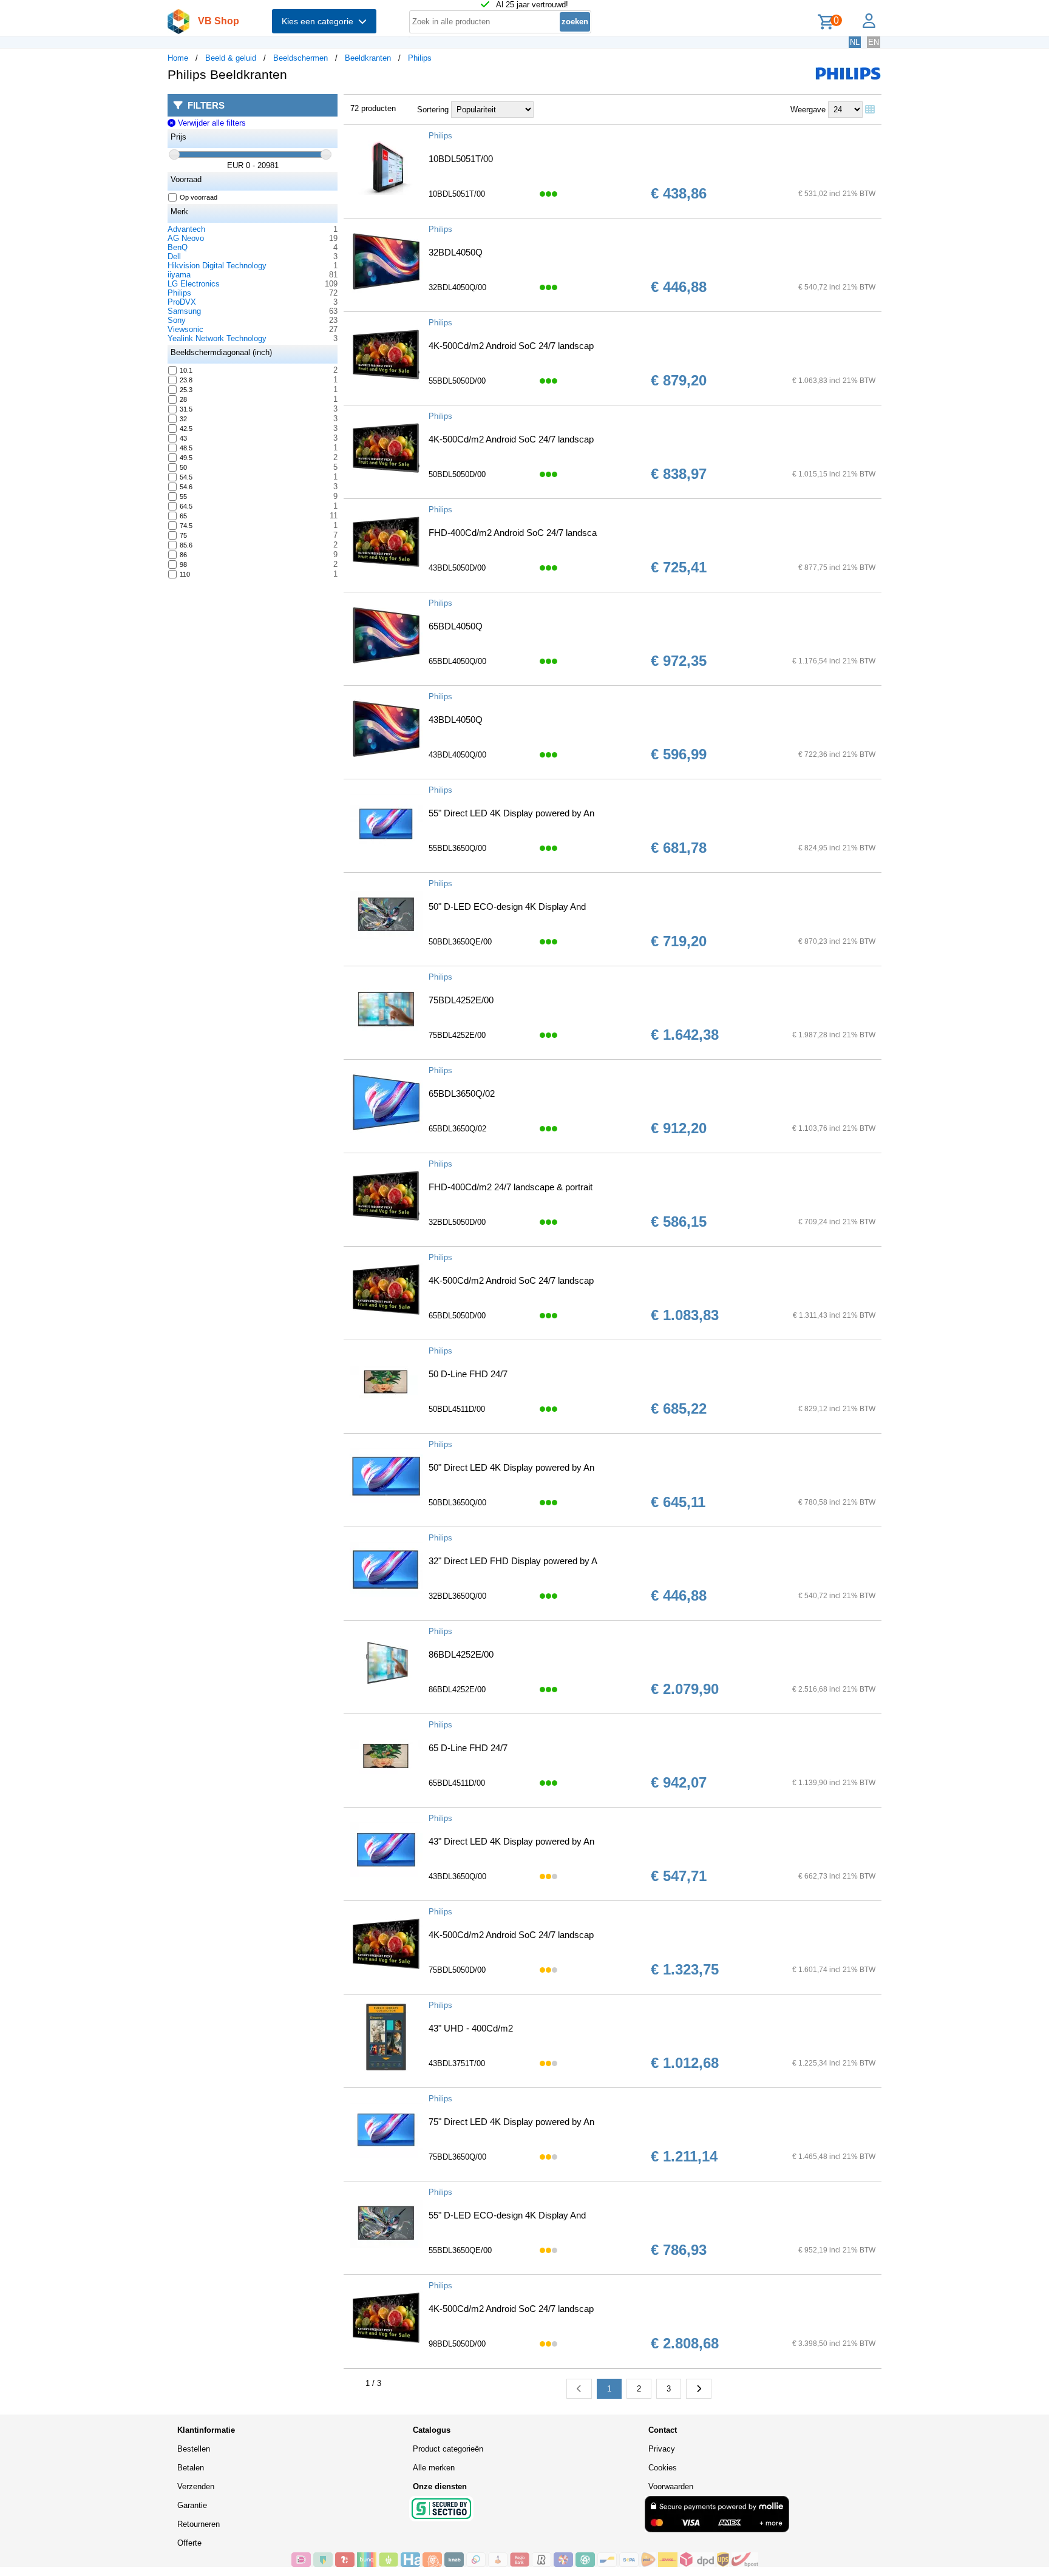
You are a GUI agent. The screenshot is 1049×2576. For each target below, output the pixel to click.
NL (855, 42)
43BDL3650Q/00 (457, 1876)
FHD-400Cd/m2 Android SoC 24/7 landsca (513, 533)
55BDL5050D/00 (457, 381)
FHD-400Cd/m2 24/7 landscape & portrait (511, 1187)
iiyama (179, 275)
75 (183, 535)
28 (183, 399)
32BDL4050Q (456, 252)
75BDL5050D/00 (457, 1970)
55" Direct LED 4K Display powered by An (511, 813)
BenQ (178, 247)
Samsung (184, 311)
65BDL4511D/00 (457, 1783)
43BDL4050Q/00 (457, 755)
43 (183, 438)
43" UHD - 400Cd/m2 (471, 2028)
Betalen (191, 2468)
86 (183, 555)
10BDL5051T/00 (461, 159)
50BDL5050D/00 (457, 474)
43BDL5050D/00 (457, 568)
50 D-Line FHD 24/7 (468, 1374)
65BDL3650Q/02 (462, 1093)
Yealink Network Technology (217, 338)
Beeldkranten (368, 58)
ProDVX (182, 302)
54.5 (186, 477)
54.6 (186, 487)
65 (183, 516)
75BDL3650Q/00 (457, 2157)
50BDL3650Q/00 (457, 1503)
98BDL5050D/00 (457, 2344)
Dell (174, 256)
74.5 (186, 526)
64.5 (186, 506)
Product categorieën (448, 2449)
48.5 (186, 448)
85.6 (186, 545)
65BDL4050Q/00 (457, 661)
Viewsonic (185, 329)
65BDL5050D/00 (457, 1316)
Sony (177, 320)
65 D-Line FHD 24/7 (468, 1748)
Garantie (192, 2505)
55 (183, 497)
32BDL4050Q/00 (457, 287)
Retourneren (199, 2524)
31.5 (186, 409)
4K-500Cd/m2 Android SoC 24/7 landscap (511, 346)
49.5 (186, 458)
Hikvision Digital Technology (217, 266)
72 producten (373, 108)
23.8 (186, 380)
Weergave (808, 110)
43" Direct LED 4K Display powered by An (511, 1841)
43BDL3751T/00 (457, 2063)
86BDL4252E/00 (461, 1654)
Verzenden (196, 2486)
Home (178, 58)
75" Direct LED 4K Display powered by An (511, 2122)
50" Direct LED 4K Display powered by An (511, 1467)
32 (183, 419)
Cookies (663, 2468)
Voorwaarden (671, 2486)
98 (183, 564)
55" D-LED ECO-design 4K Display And (507, 2215)
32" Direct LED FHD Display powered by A (513, 1561)
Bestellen (194, 2449)
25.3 (186, 390)
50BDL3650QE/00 (460, 942)
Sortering (433, 110)
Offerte (189, 2543)
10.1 (186, 370)
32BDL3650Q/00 (457, 1596)
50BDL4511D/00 (457, 1409)
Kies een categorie (320, 21)
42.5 (186, 429)
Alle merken (434, 2468)
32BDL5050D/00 (457, 1222)
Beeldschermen (300, 58)
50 (183, 467)
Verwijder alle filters (210, 123)
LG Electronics (194, 284)
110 (185, 574)
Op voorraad (199, 197)
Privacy (662, 2449)
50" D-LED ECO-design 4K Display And (507, 907)
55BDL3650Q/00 (457, 848)
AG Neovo (186, 238)
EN (874, 42)
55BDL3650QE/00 (460, 2250)
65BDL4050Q (456, 626)
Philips (420, 58)
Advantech (186, 229)
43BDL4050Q (456, 720)
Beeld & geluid (231, 58)
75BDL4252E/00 (461, 1000)
